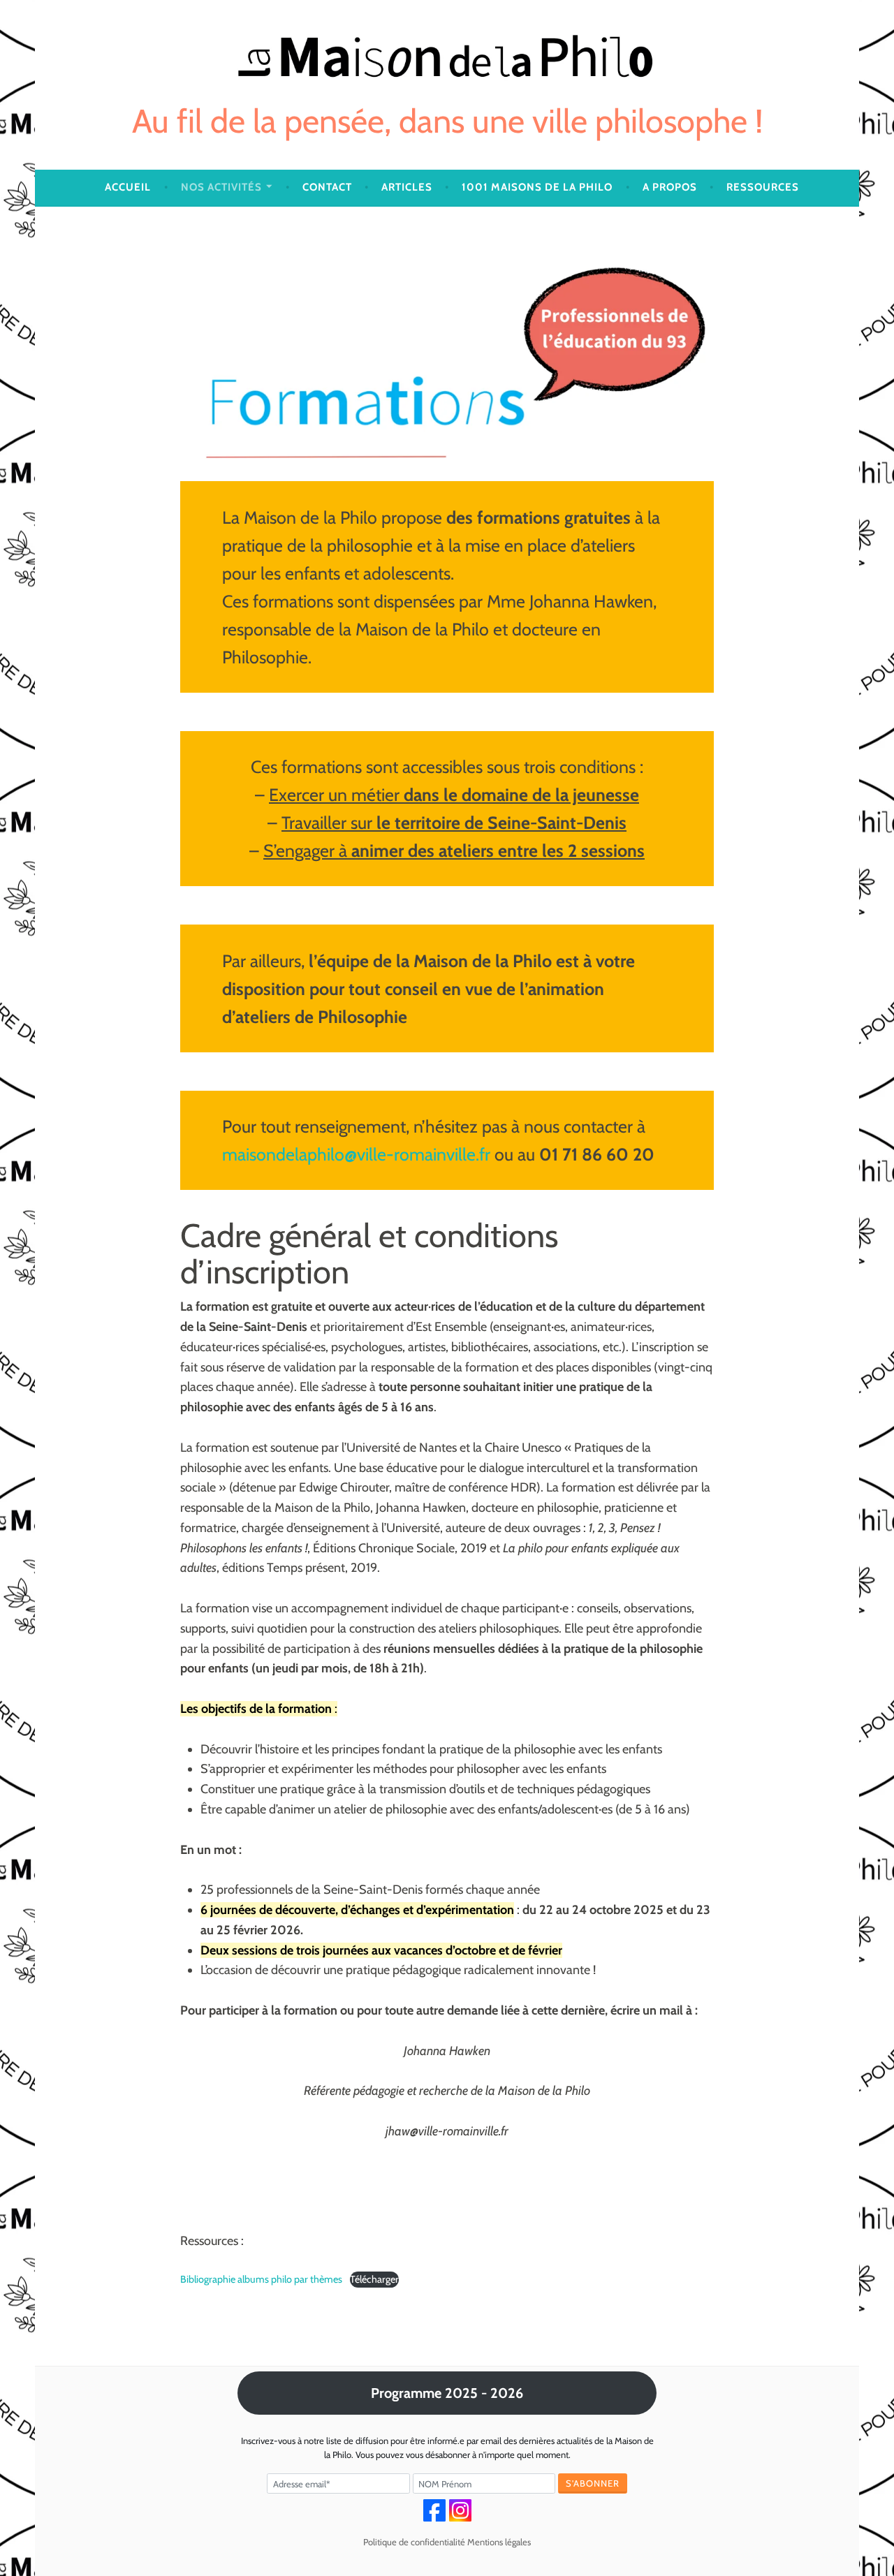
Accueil (128, 187)
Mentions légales (499, 2542)
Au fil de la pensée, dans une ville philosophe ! (447, 121)
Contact (327, 187)
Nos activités (221, 187)
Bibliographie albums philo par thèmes (261, 2279)
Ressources (763, 187)
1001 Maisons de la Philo (537, 187)
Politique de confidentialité (414, 2542)
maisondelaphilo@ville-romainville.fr (356, 1154)
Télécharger (374, 2279)
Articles (407, 187)
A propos (670, 187)
